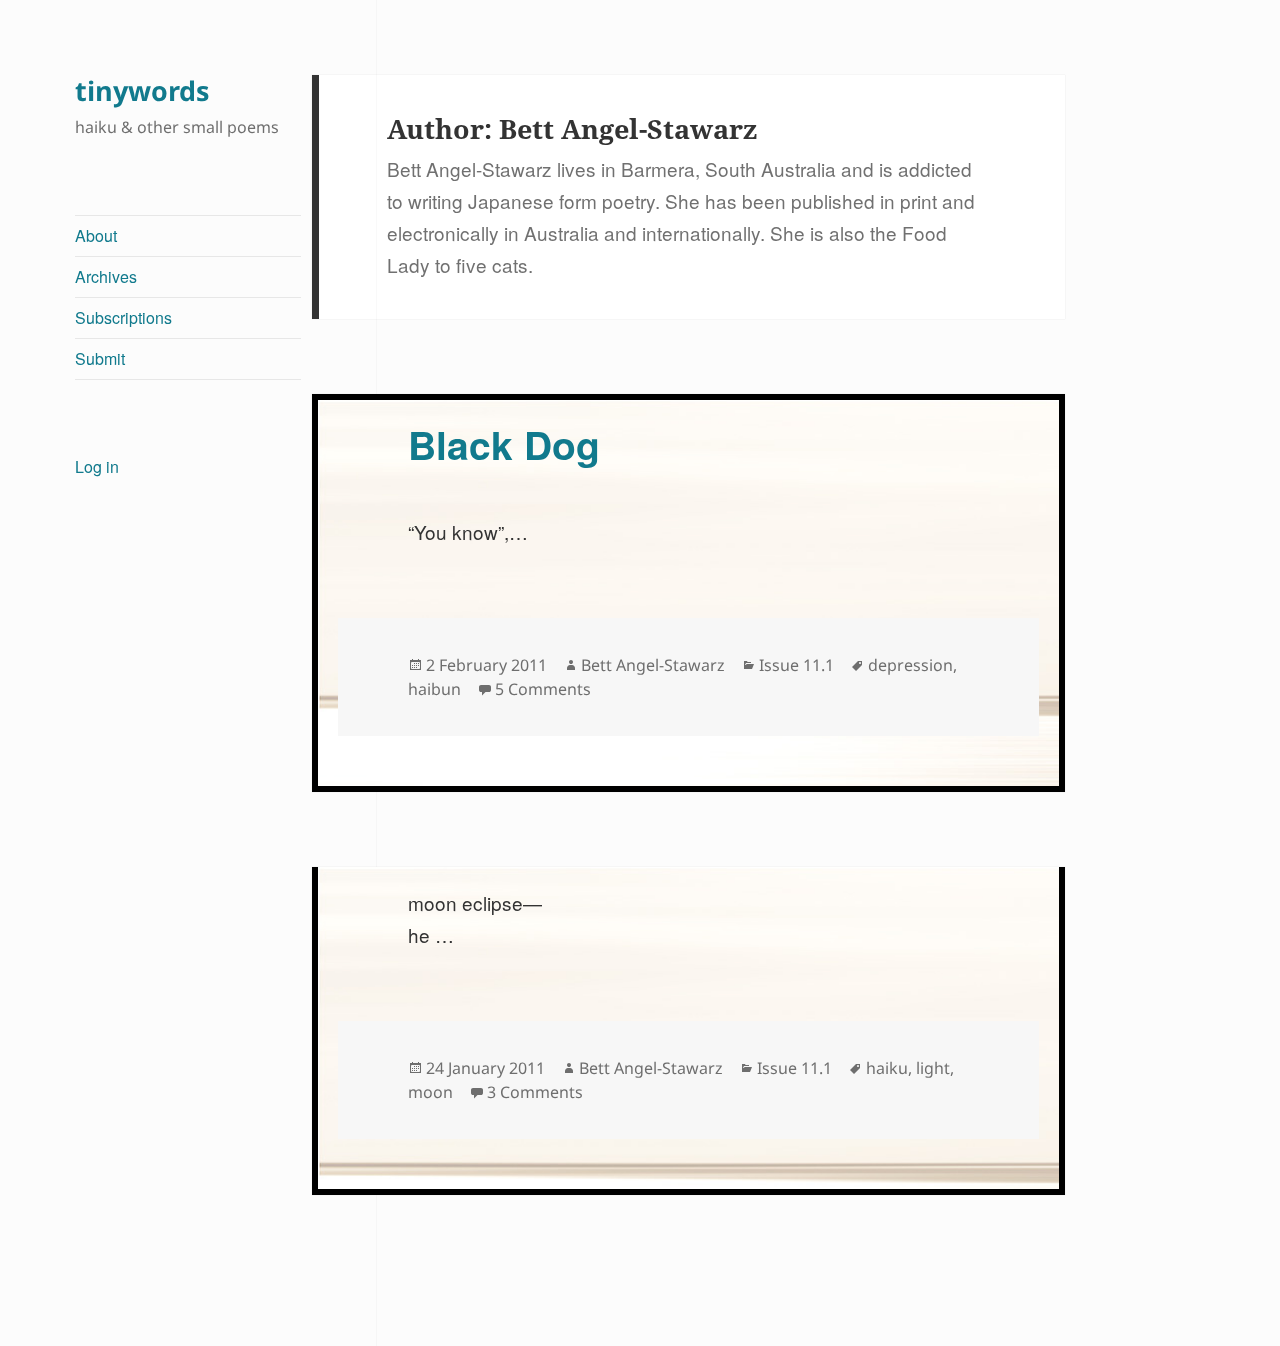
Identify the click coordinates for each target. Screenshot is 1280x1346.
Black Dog (504, 444)
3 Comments (535, 1092)
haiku (887, 1068)
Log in (97, 466)
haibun (434, 689)
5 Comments (543, 689)
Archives (106, 276)
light (933, 1068)
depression (910, 665)
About (96, 235)
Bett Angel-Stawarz (653, 665)
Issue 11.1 (796, 665)
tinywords (142, 90)
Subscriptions (123, 317)
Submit (100, 358)
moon (430, 1092)
